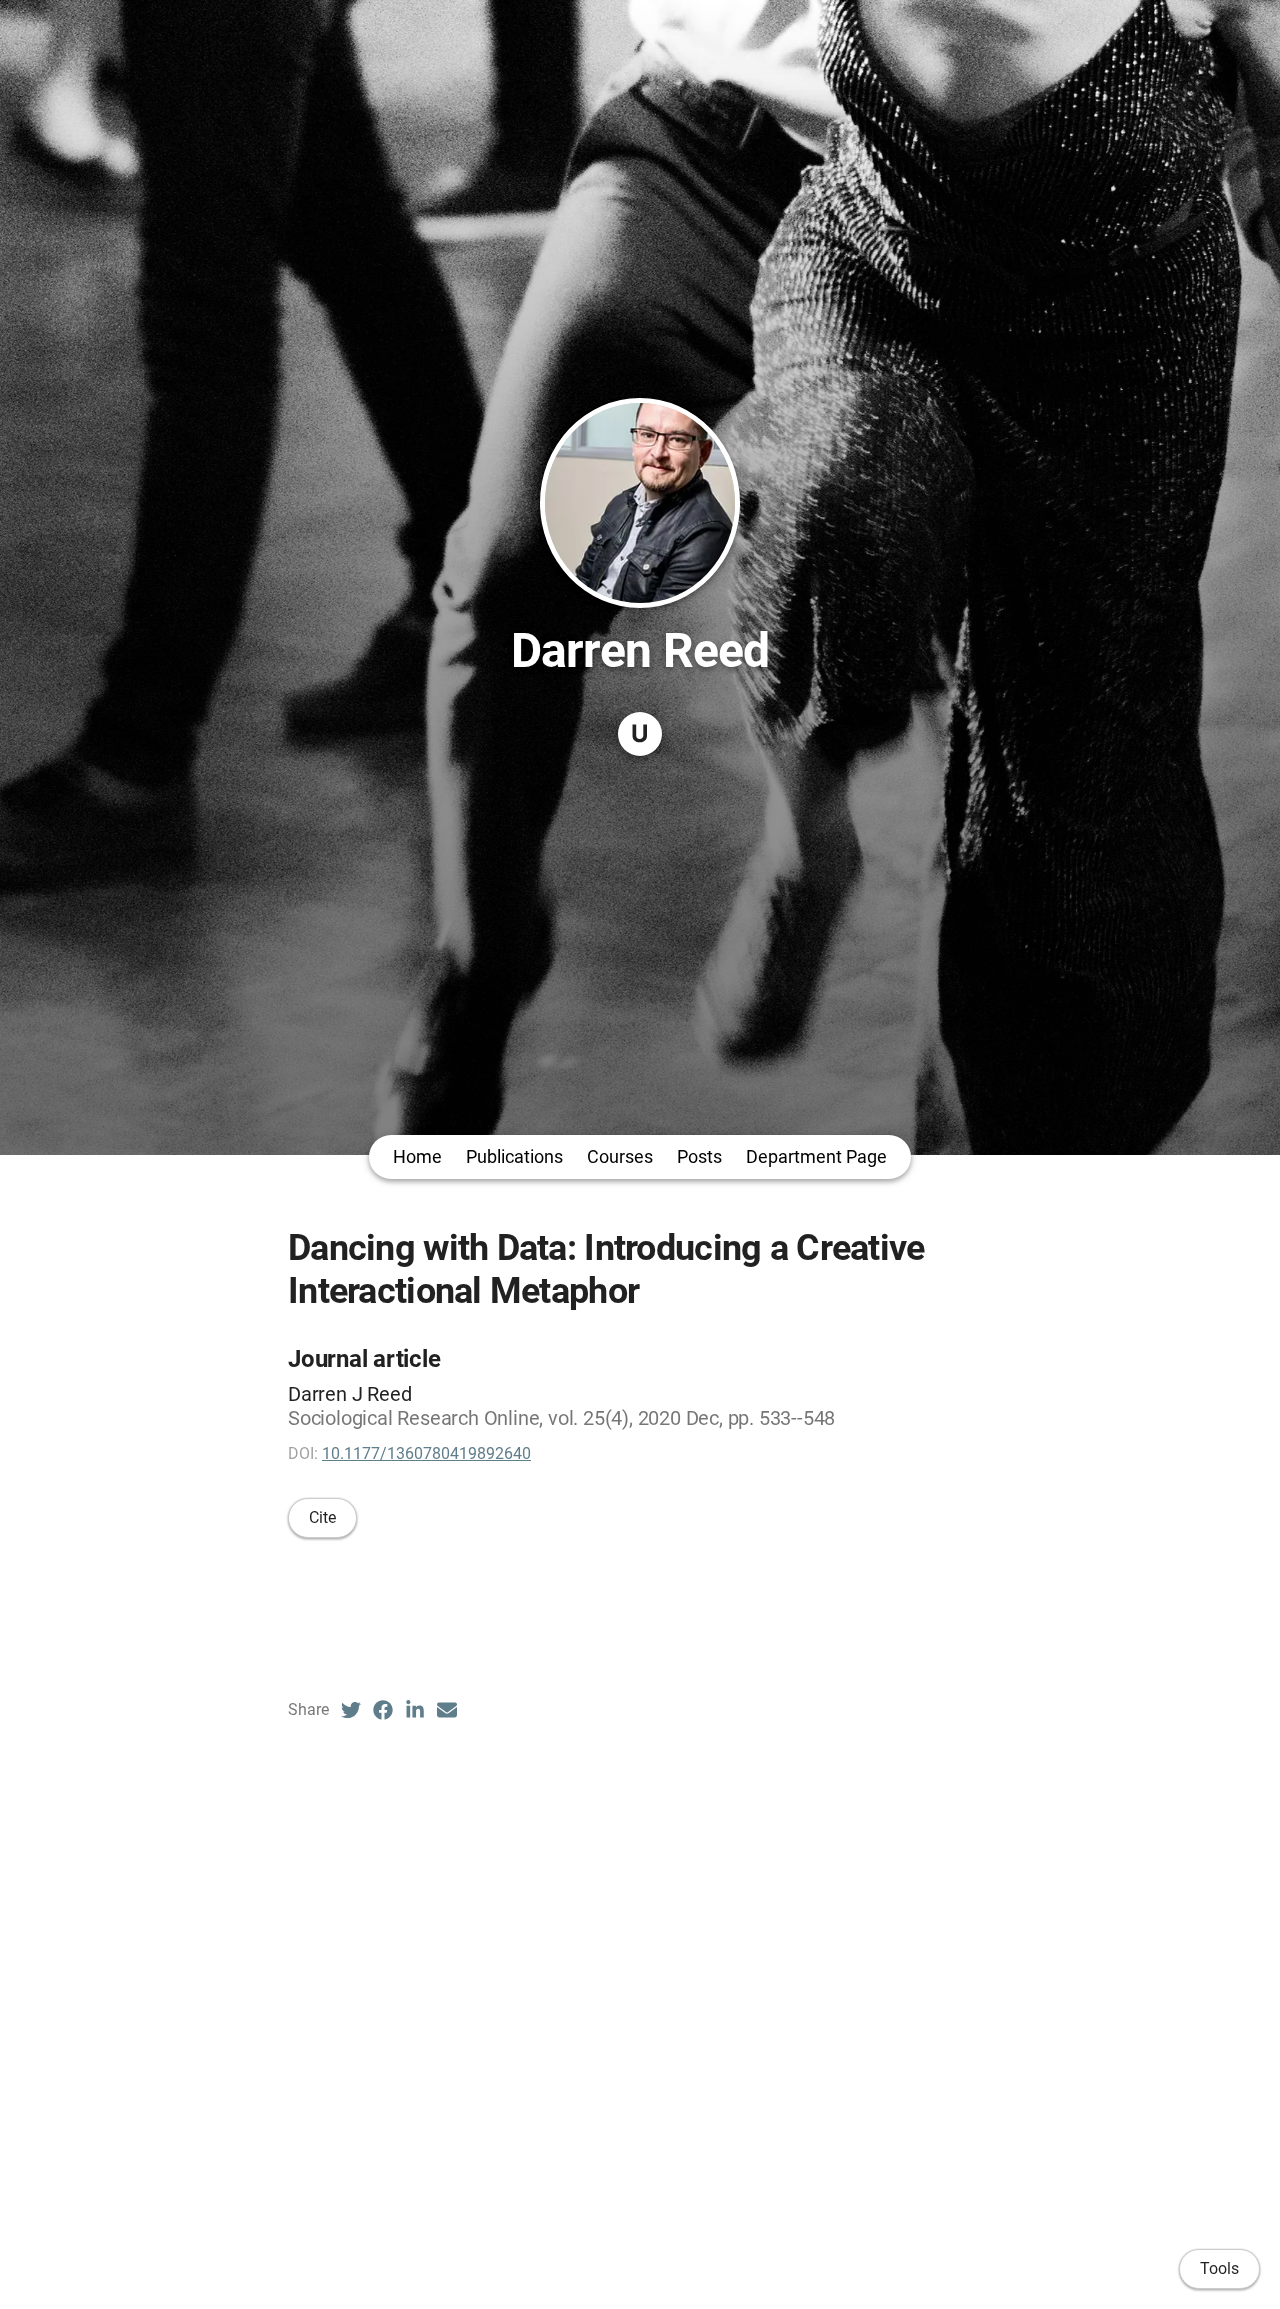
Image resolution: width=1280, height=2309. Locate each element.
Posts (699, 1156)
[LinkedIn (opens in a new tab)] (415, 1710)
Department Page (816, 1156)
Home (417, 1156)
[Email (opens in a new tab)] (447, 1710)
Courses (620, 1156)
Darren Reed (639, 650)
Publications (514, 1156)
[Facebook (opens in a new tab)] (383, 1710)
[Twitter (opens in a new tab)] (351, 1710)
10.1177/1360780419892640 (426, 1453)
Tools (1219, 2268)
